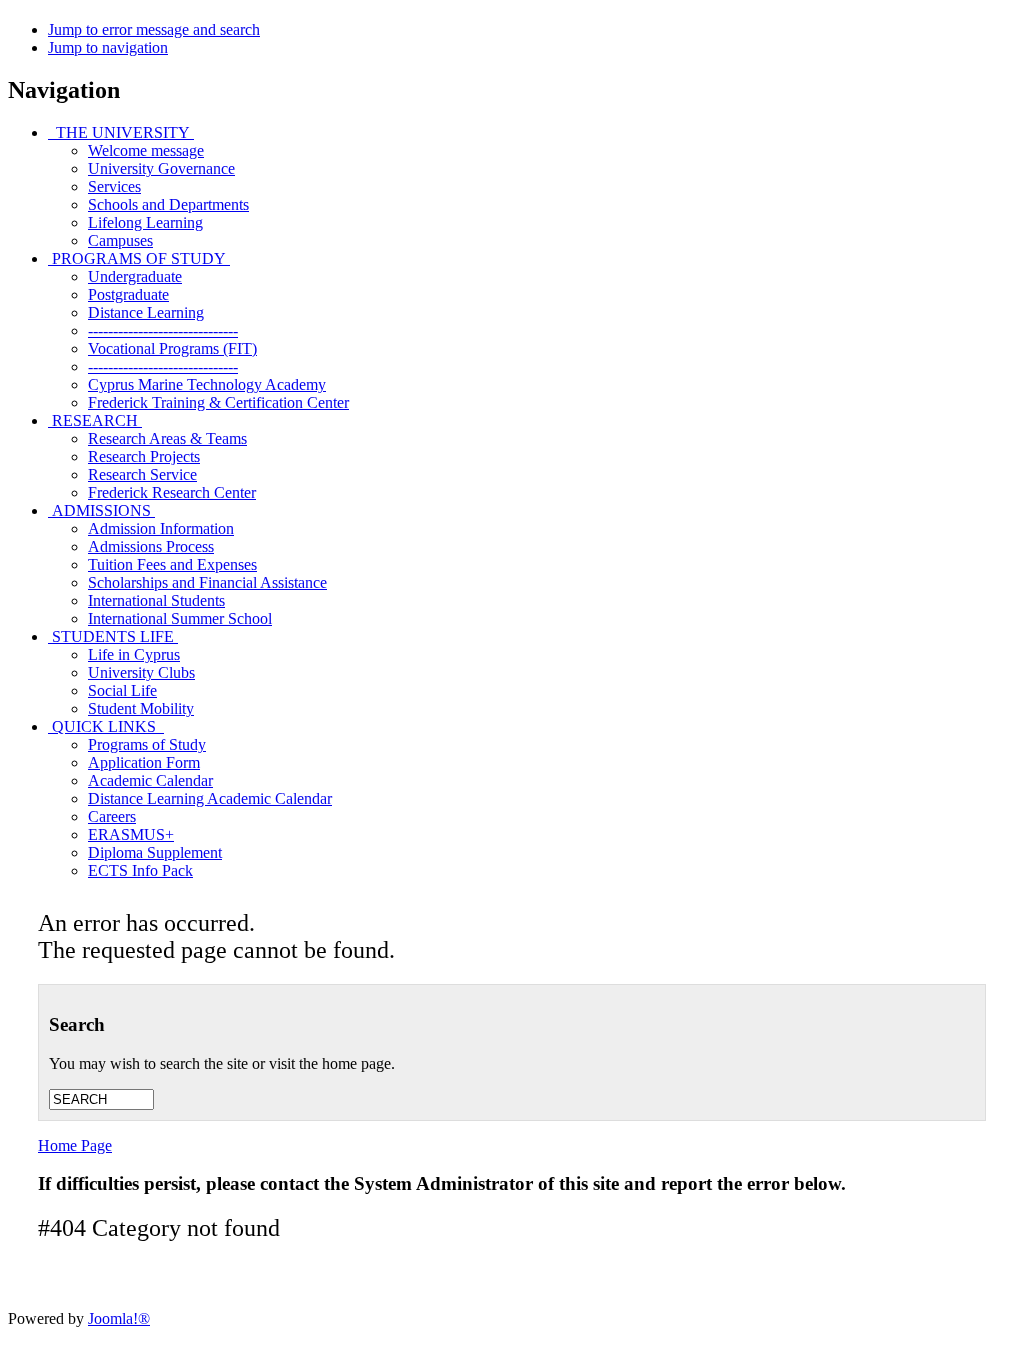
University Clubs (141, 672)
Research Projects (144, 456)
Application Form (144, 762)
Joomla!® (119, 1318)
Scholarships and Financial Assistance (207, 582)
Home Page (75, 1145)
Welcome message (146, 150)
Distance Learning (146, 312)
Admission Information (161, 528)
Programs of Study (147, 744)
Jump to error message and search (154, 29)
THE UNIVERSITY (121, 132)
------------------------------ (163, 330)
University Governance (161, 168)
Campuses (120, 240)
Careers (112, 816)
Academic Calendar (150, 780)
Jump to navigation (108, 47)
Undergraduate (135, 276)
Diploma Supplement (155, 852)
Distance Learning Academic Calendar (210, 798)
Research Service (142, 474)
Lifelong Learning (145, 222)
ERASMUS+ (131, 834)
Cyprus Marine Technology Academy (207, 384)
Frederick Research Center (172, 492)
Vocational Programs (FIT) (172, 348)
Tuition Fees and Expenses (172, 564)
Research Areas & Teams (167, 438)
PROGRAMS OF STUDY (139, 258)
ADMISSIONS (101, 510)
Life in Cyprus (134, 654)
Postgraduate (128, 294)
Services (114, 186)
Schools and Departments (168, 204)
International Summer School (180, 618)
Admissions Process (151, 546)
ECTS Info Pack (140, 870)
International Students (156, 600)
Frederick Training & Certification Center (218, 402)
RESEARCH (95, 420)
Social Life (122, 690)
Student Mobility (141, 708)
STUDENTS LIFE (113, 636)
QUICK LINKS (106, 726)
